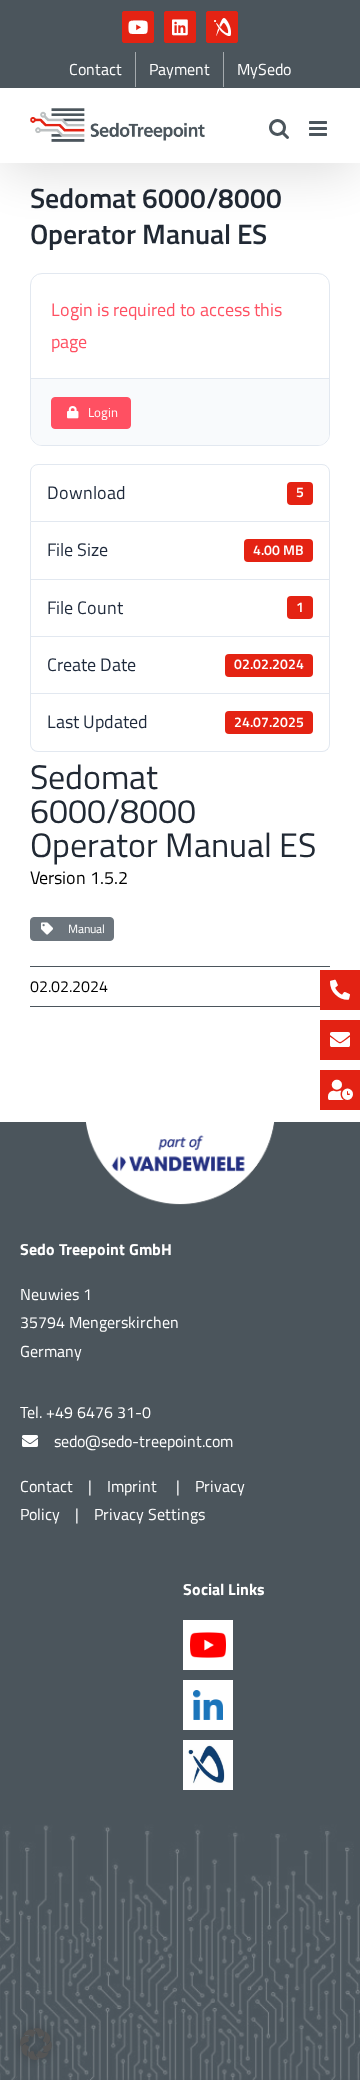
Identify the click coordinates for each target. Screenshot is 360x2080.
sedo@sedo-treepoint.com (143, 1441)
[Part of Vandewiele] (180, 1130)
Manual (83, 928)
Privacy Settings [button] (149, 1514)
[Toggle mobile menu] (319, 128)
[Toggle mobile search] (279, 128)
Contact (46, 1486)
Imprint (134, 1486)
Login (103, 412)
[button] (36, 2044)
